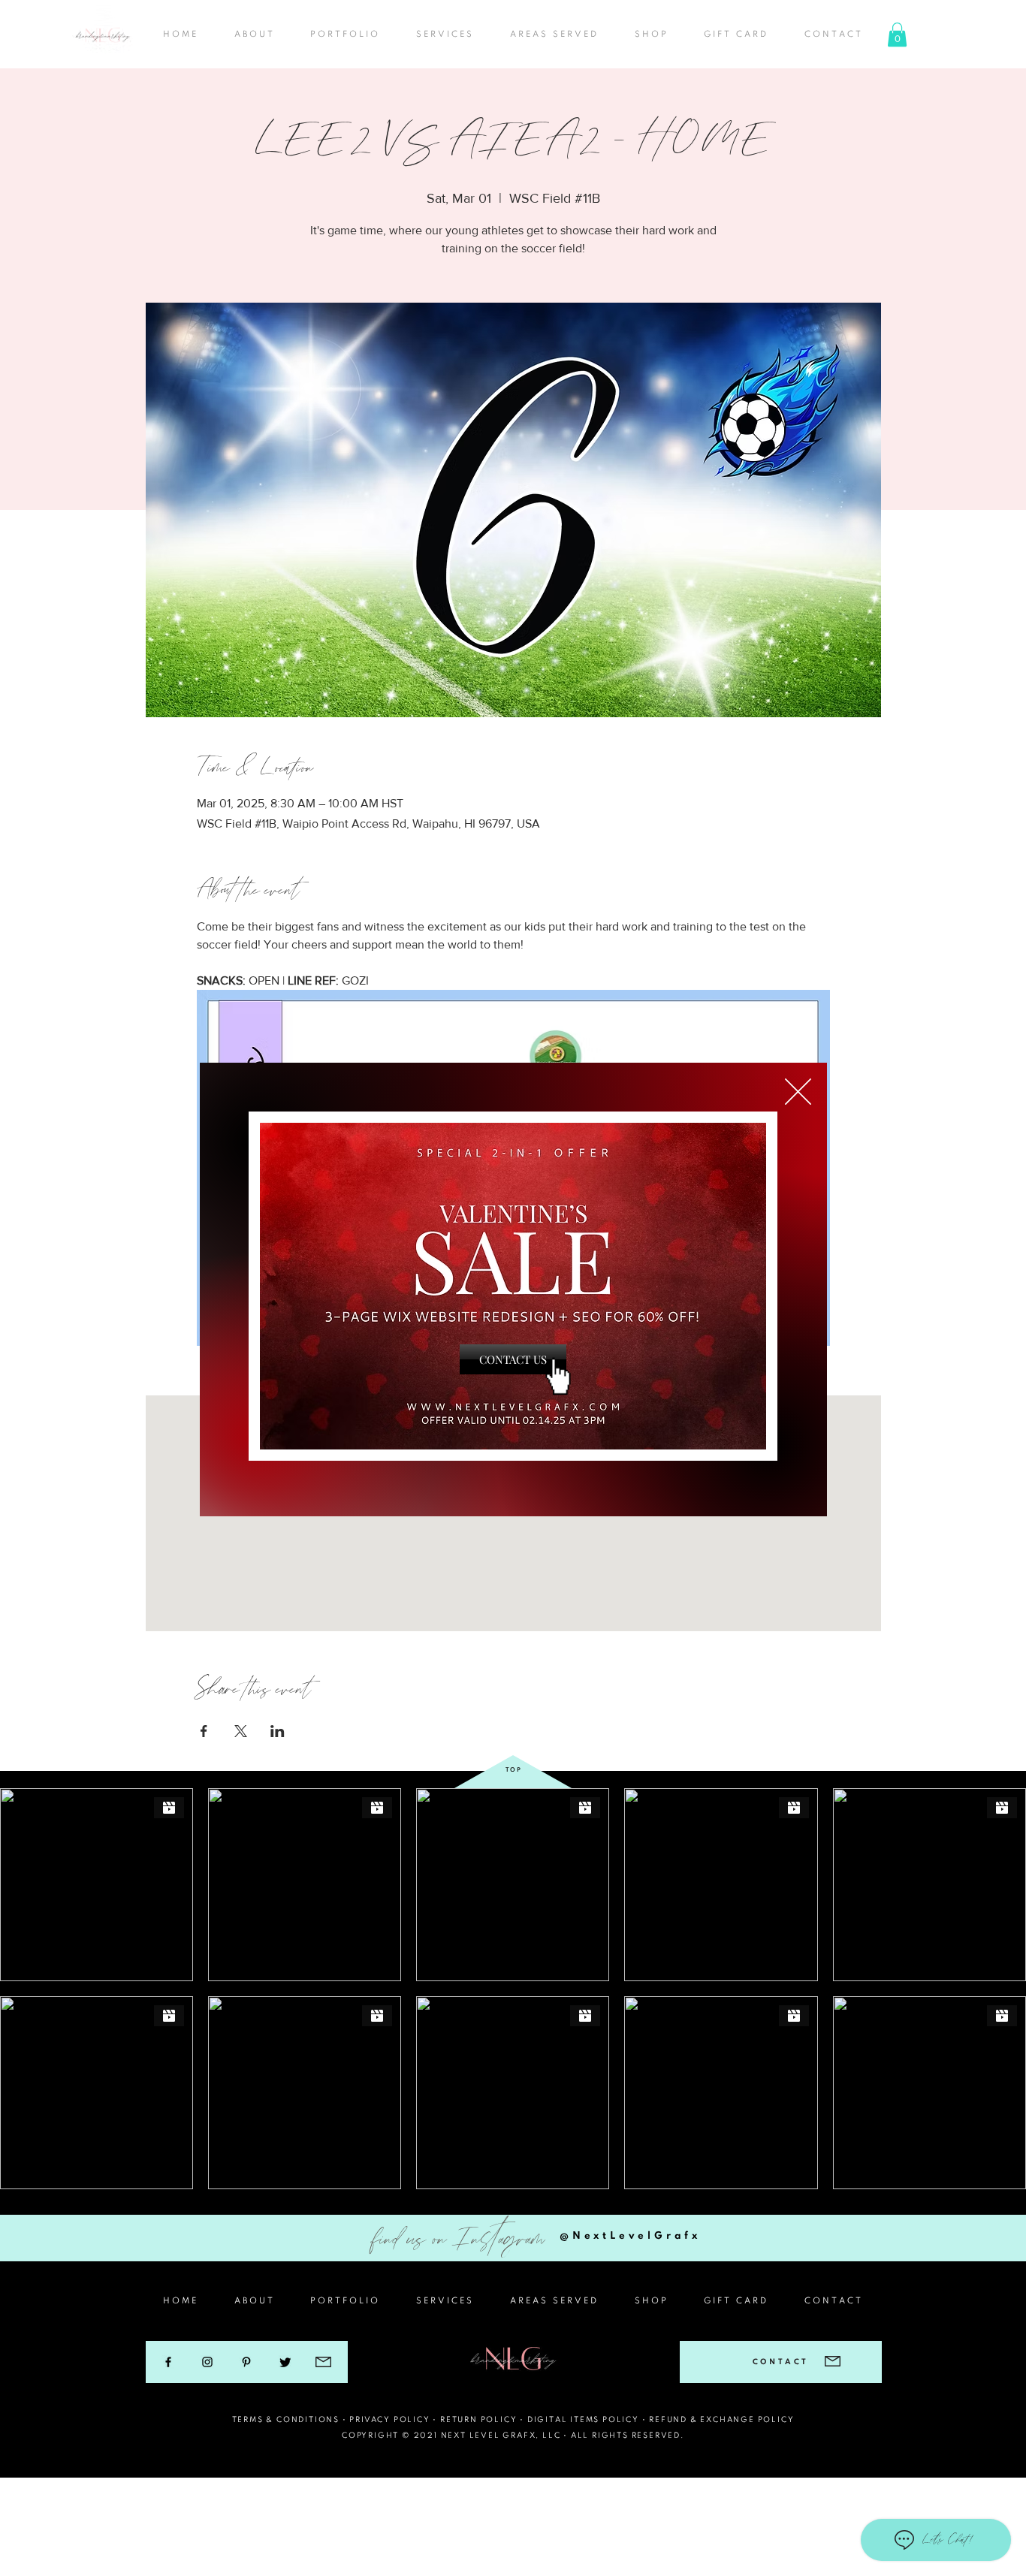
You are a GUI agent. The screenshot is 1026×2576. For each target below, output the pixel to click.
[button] (798, 1092)
